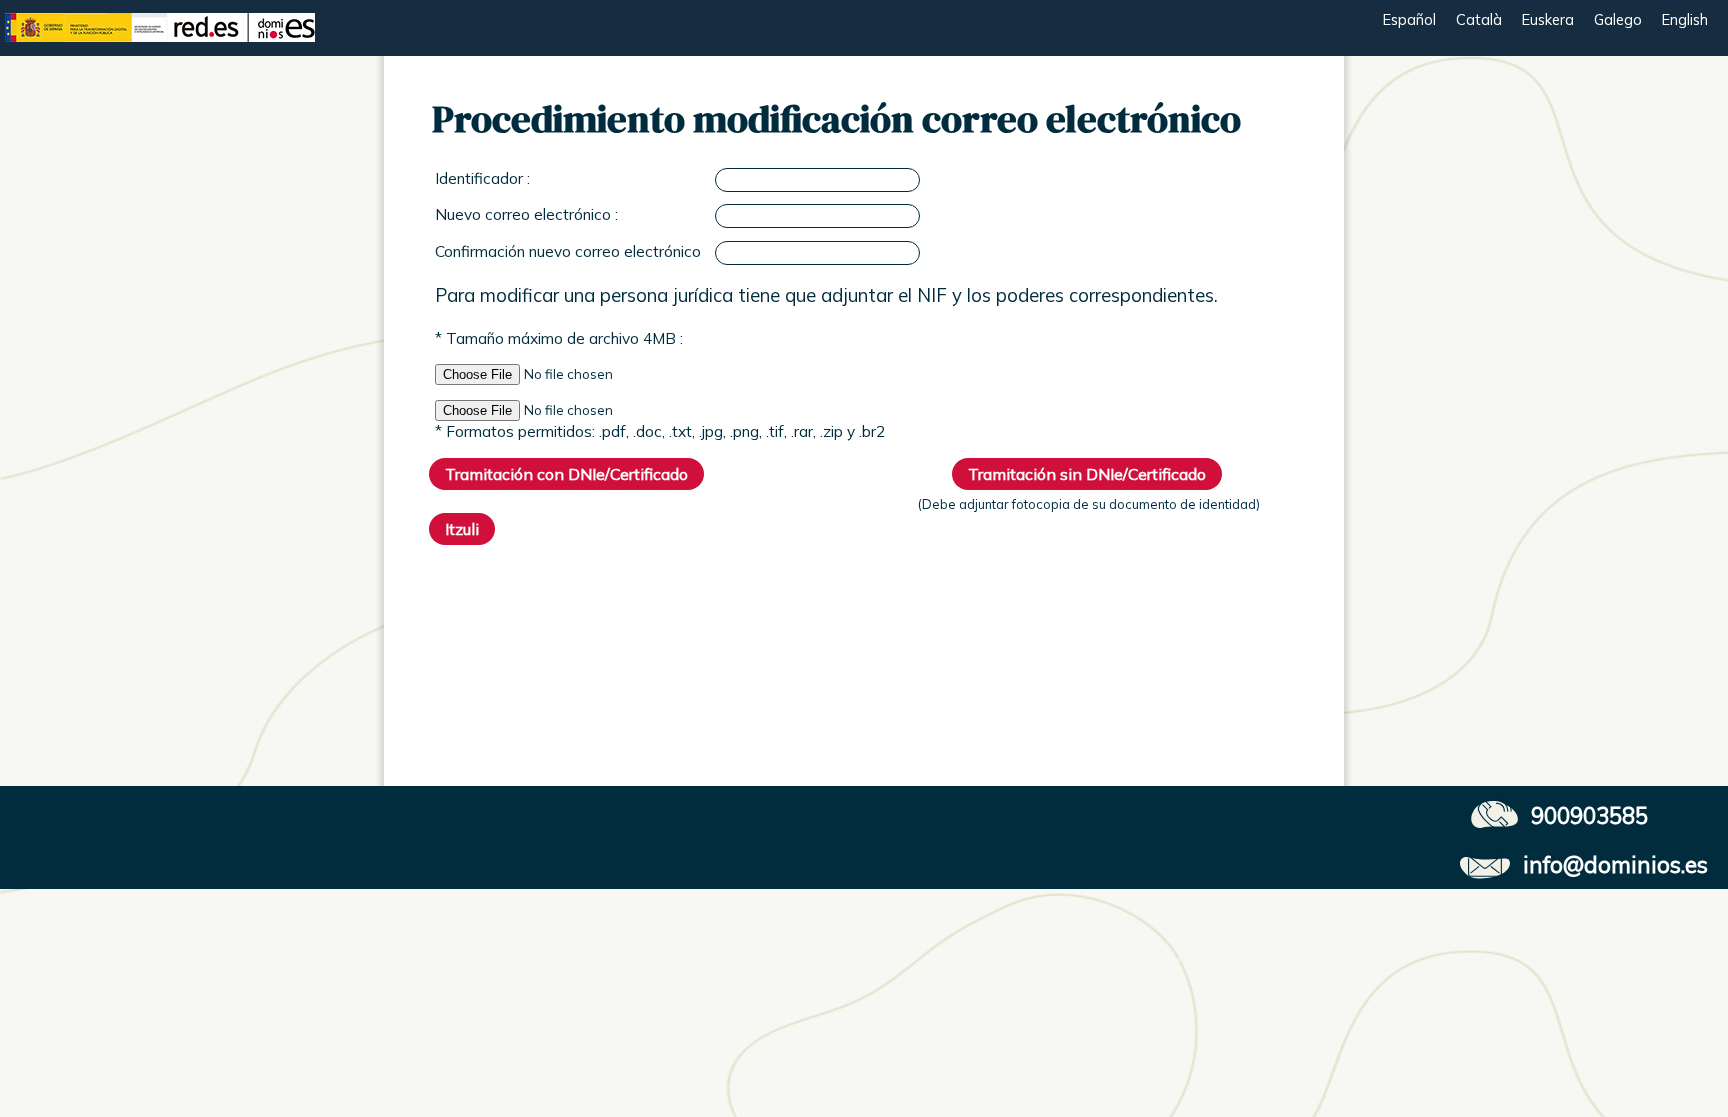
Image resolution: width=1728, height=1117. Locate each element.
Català (1479, 19)
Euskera (1548, 19)
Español (1409, 19)
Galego (1618, 19)
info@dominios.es (1615, 864)
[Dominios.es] (160, 52)
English (1685, 19)
